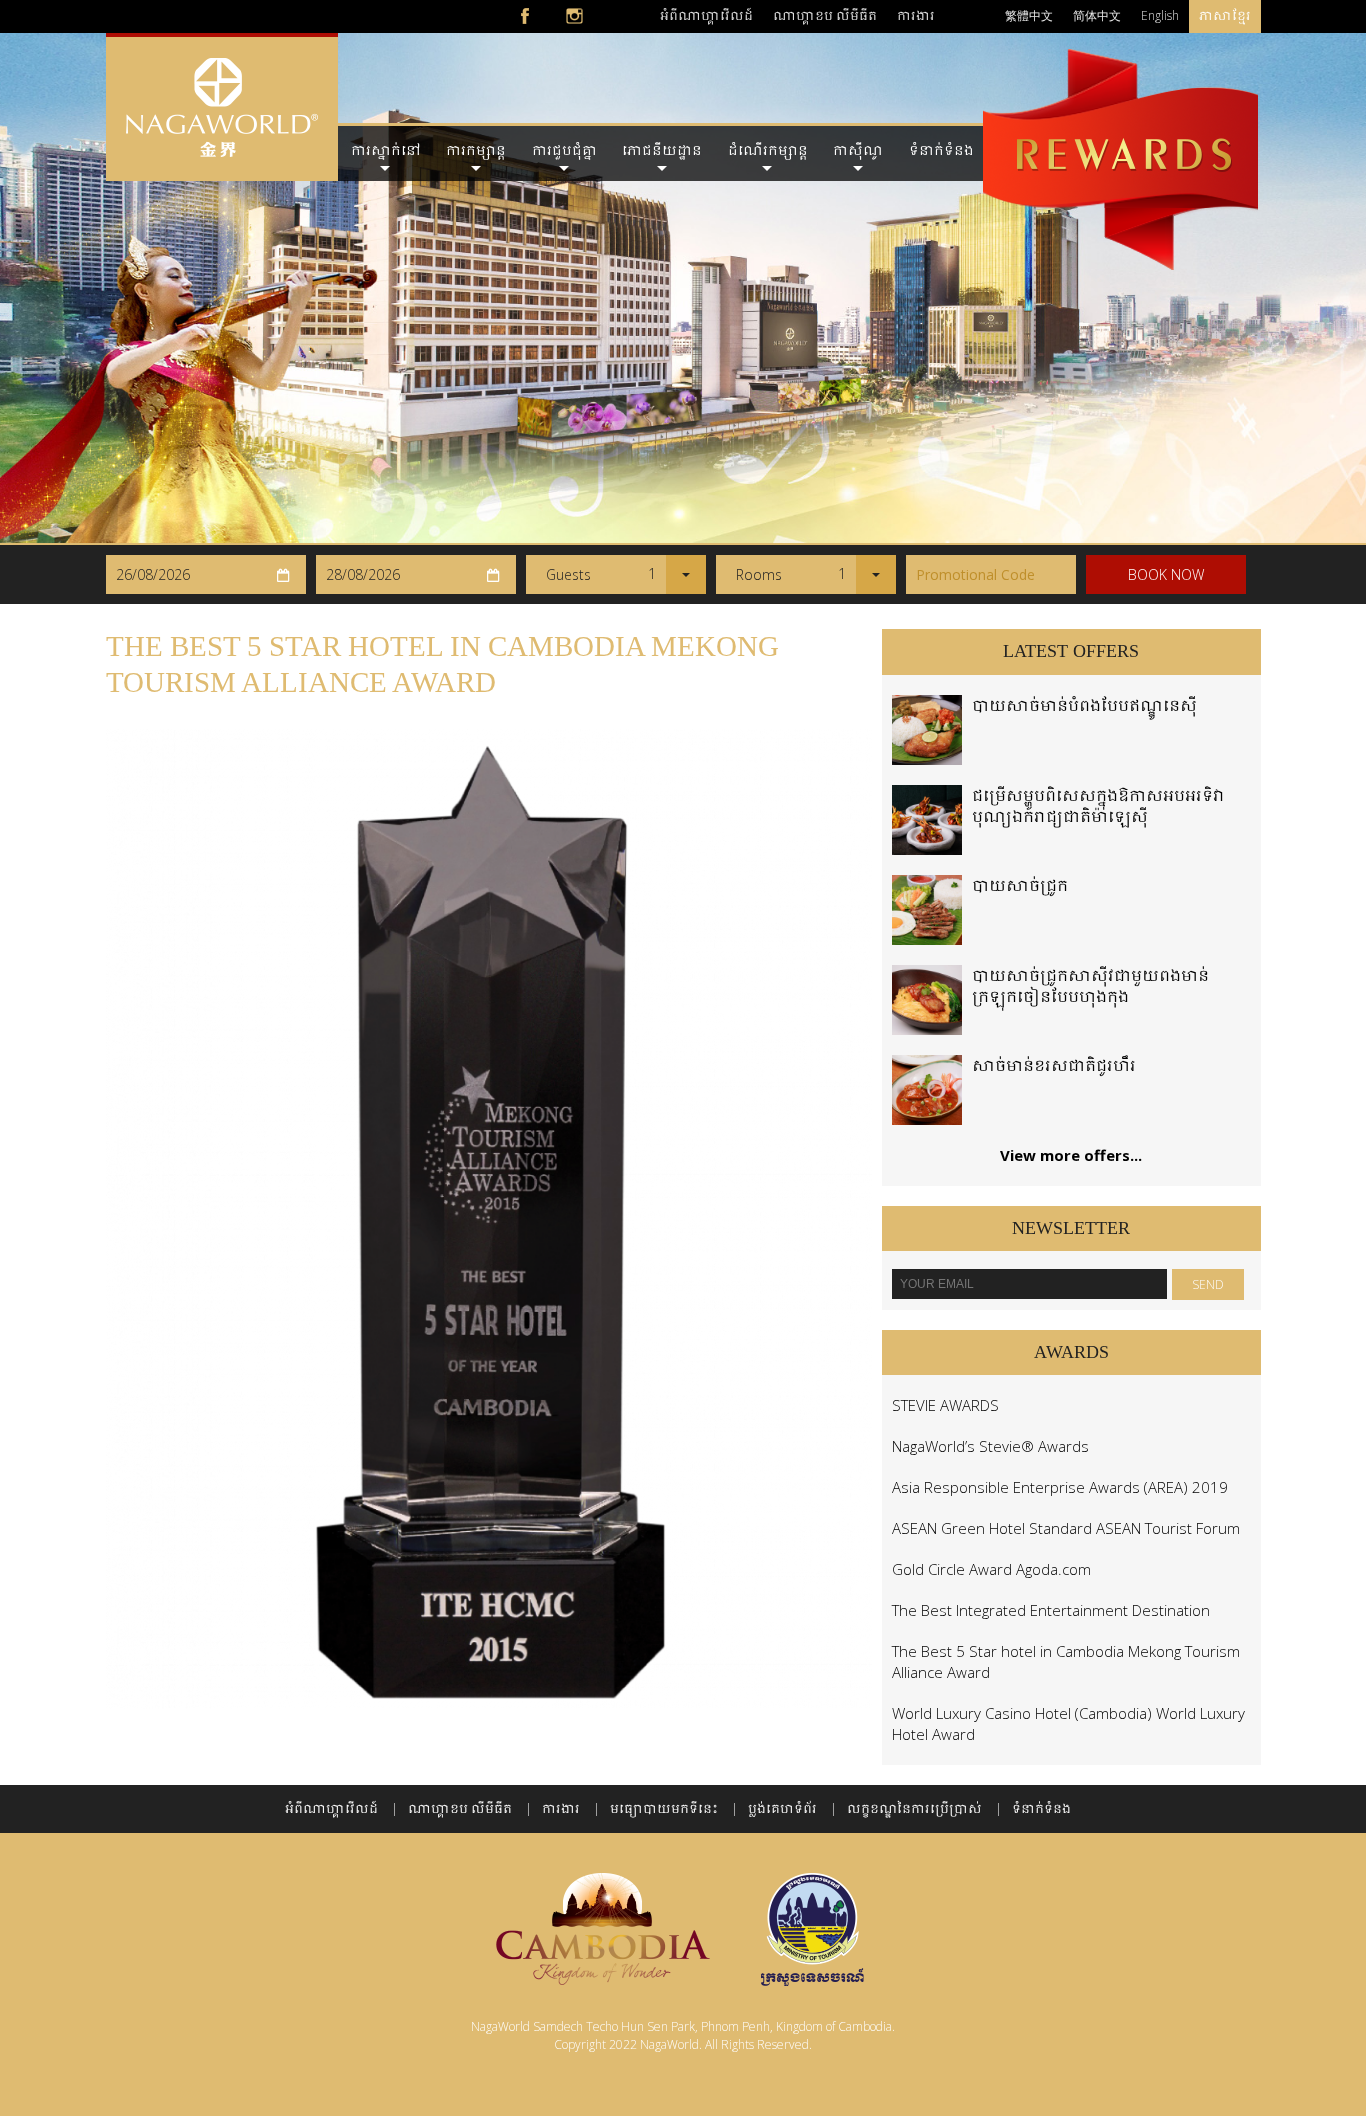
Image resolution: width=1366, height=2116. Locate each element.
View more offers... (1071, 1155)
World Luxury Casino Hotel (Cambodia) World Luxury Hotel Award (1068, 1723)
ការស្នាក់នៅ (386, 150)
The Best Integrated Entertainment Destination (1051, 1610)
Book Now (1166, 574)
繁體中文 (1029, 15)
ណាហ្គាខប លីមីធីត (825, 15)
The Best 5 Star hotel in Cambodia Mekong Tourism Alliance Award (1066, 1661)
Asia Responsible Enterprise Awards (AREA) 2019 (1060, 1487)
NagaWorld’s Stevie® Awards (990, 1446)
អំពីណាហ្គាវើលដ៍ (706, 15)
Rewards (1120, 128)
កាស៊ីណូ (858, 150)
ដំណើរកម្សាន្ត (768, 150)
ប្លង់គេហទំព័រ (782, 1808)
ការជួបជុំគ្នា (564, 150)
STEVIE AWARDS (945, 1405)
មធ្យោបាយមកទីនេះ (664, 1808)
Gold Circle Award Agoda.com (991, 1569)
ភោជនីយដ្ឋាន (662, 150)
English (1160, 15)
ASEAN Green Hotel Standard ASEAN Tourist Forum (1066, 1528)
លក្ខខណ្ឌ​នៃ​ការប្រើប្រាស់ (914, 1808)
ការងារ (916, 15)
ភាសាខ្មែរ (1225, 15)
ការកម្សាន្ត (476, 150)
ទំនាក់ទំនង (941, 150)
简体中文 (1097, 15)
